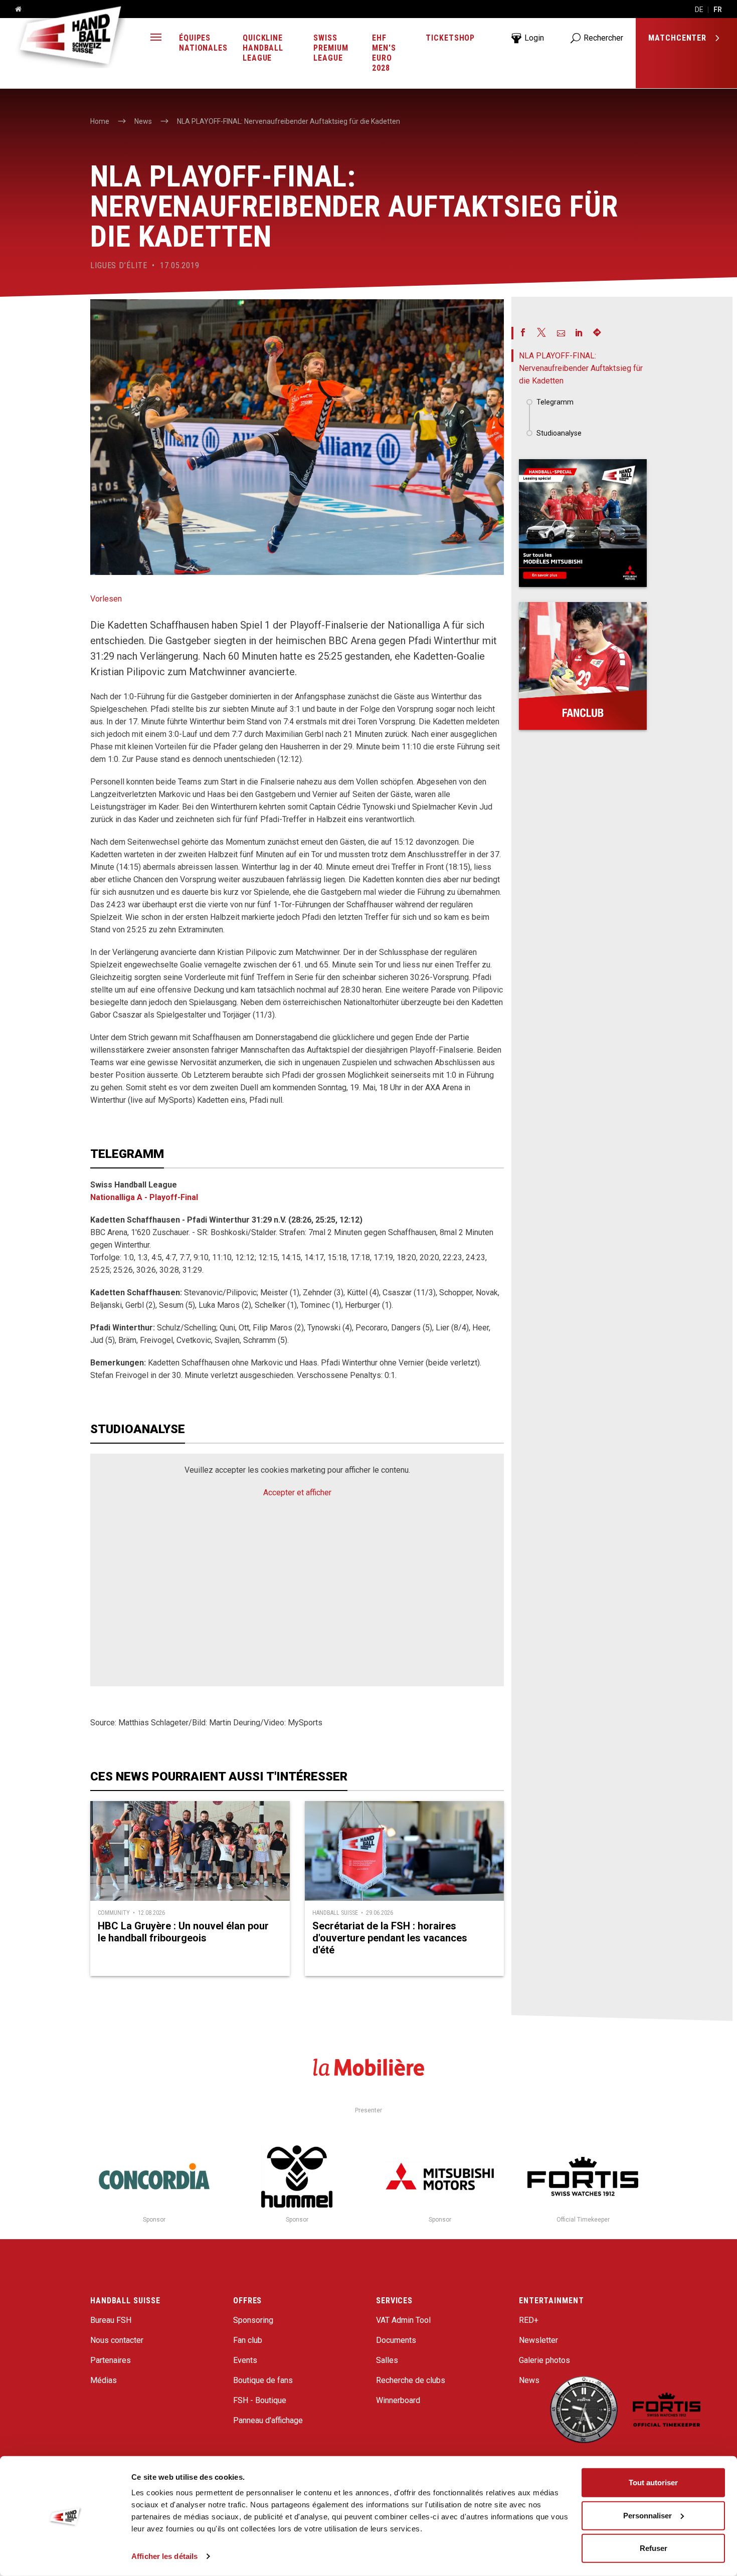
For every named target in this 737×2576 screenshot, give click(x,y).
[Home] (15, 10)
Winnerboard (398, 2400)
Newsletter (538, 2340)
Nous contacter (117, 2340)
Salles (387, 2360)
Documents (396, 2340)
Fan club (248, 2340)
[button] (156, 38)
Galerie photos (544, 2360)
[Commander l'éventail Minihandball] (583, 666)
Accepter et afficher (297, 1493)
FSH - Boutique (260, 2400)
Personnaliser (648, 2515)
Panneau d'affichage (268, 2420)
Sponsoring (253, 2320)
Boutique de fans (263, 2380)
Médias (104, 2380)
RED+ (529, 2320)
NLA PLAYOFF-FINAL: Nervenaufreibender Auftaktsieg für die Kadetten (581, 368)
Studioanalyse (559, 433)
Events (245, 2360)
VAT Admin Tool (403, 2320)
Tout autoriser (653, 2483)
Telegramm (555, 402)
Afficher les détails (164, 2556)
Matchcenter (679, 38)
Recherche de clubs (411, 2380)
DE (699, 10)
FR (718, 10)
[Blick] (583, 523)
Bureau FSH (111, 2320)
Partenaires (111, 2360)
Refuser (654, 2548)
